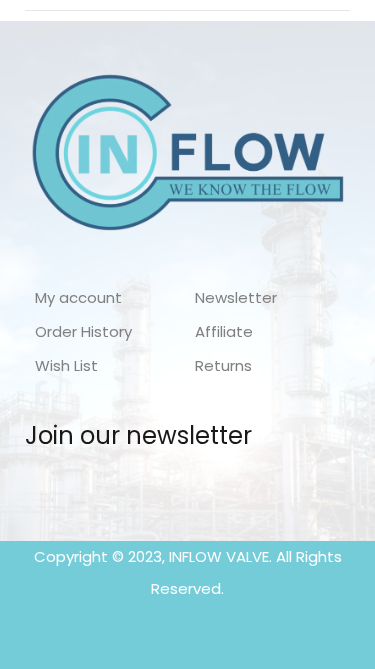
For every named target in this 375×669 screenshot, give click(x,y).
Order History (83, 331)
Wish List (66, 365)
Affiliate (224, 331)
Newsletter (236, 297)
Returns (223, 365)
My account (78, 297)
